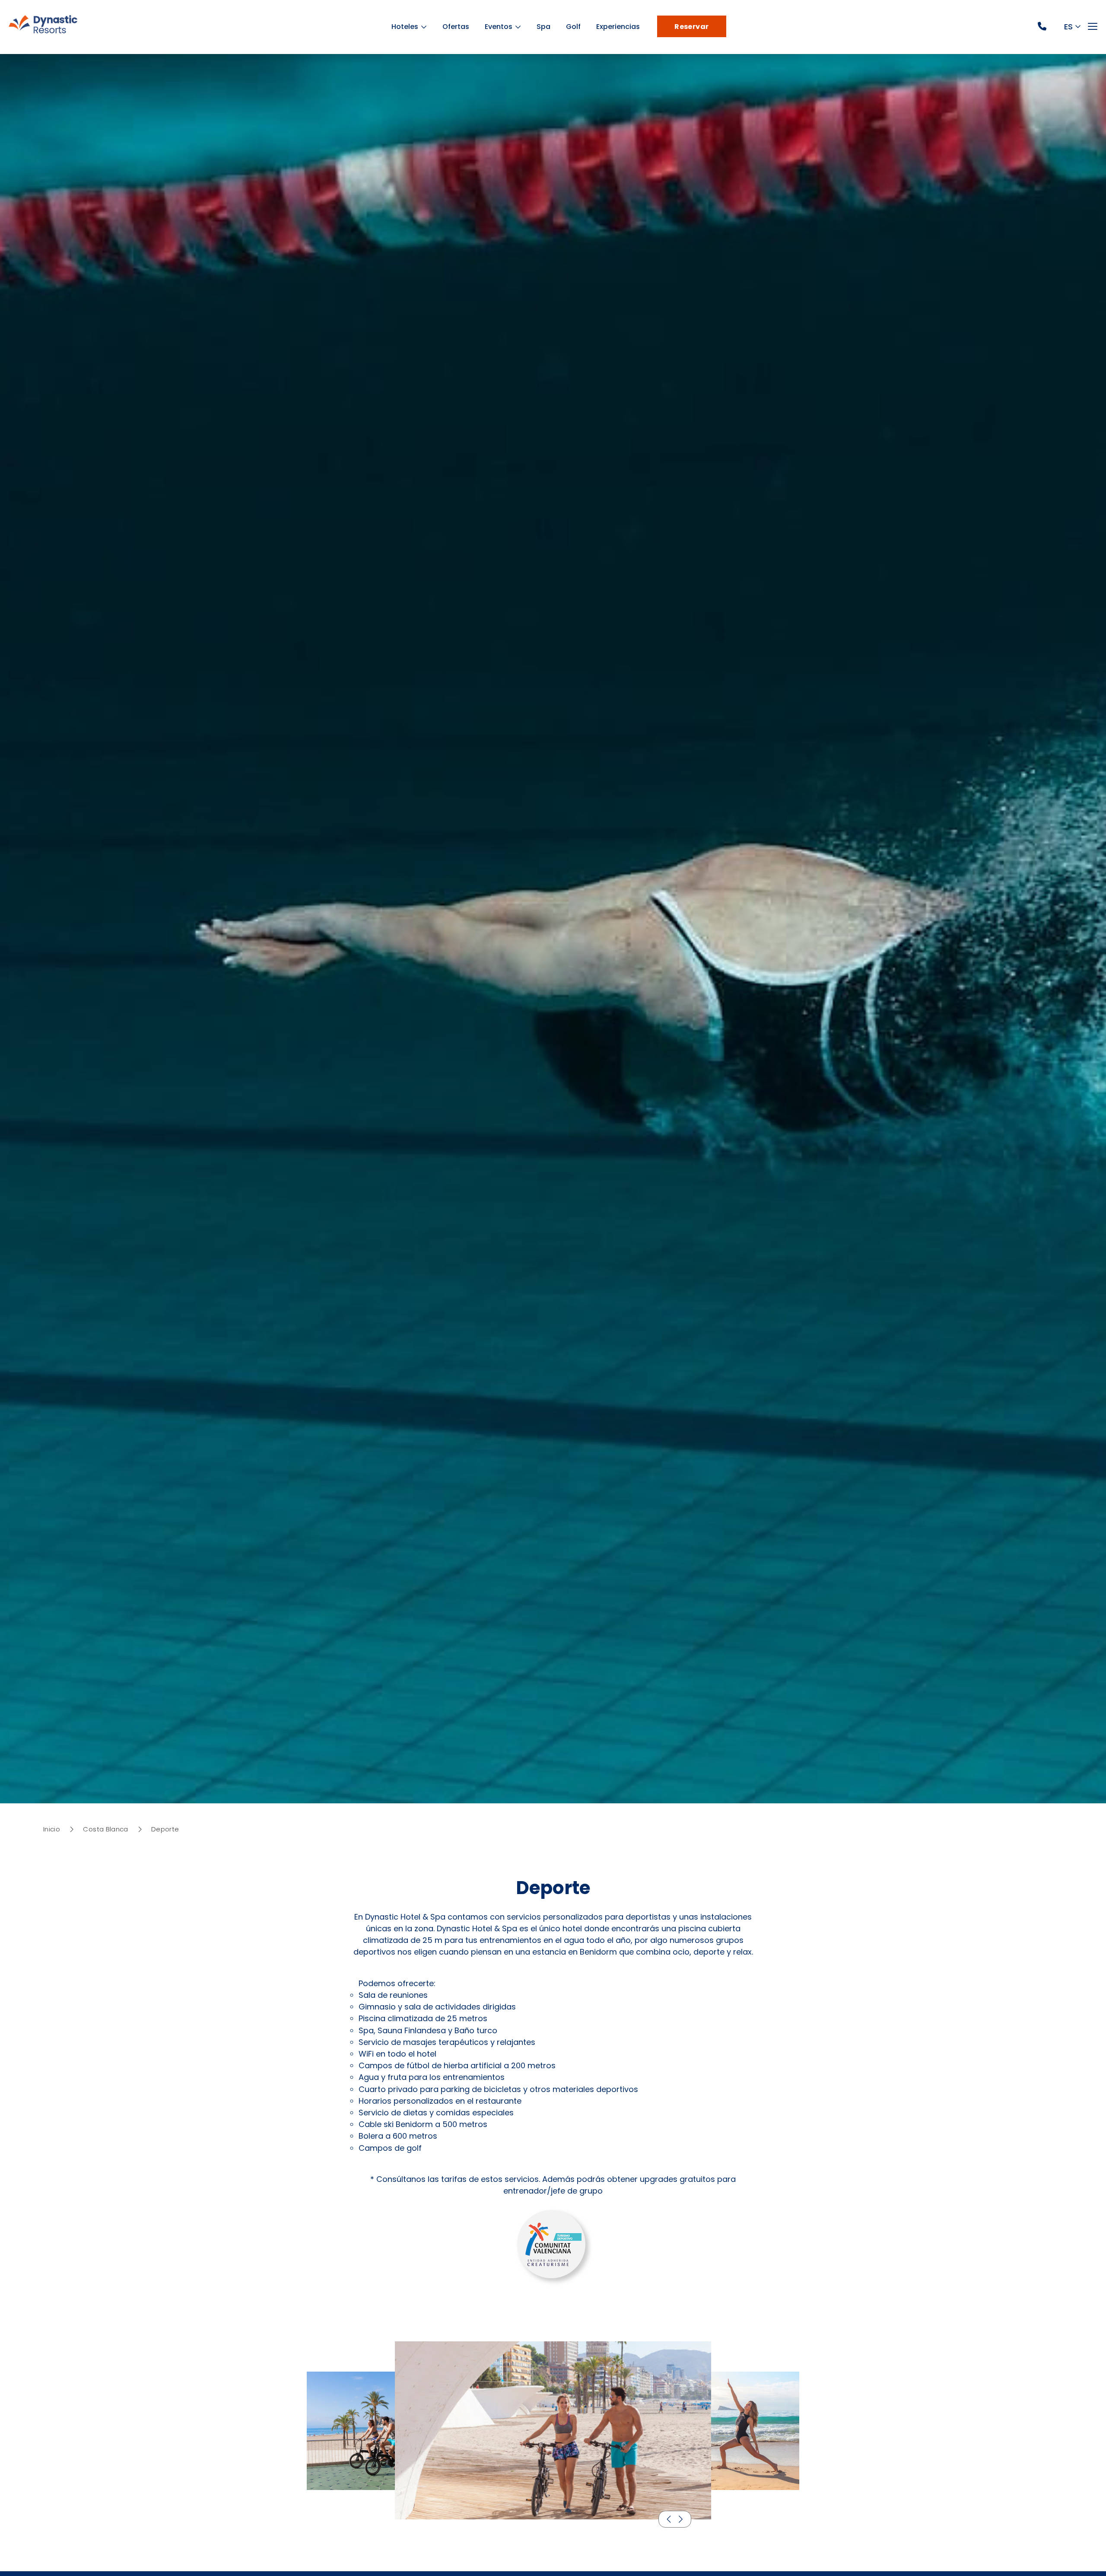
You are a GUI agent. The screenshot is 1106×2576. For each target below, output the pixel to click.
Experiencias (622, 27)
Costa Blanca (105, 1829)
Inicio (52, 1829)
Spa (548, 27)
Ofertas (460, 27)
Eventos (503, 27)
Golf (578, 27)
